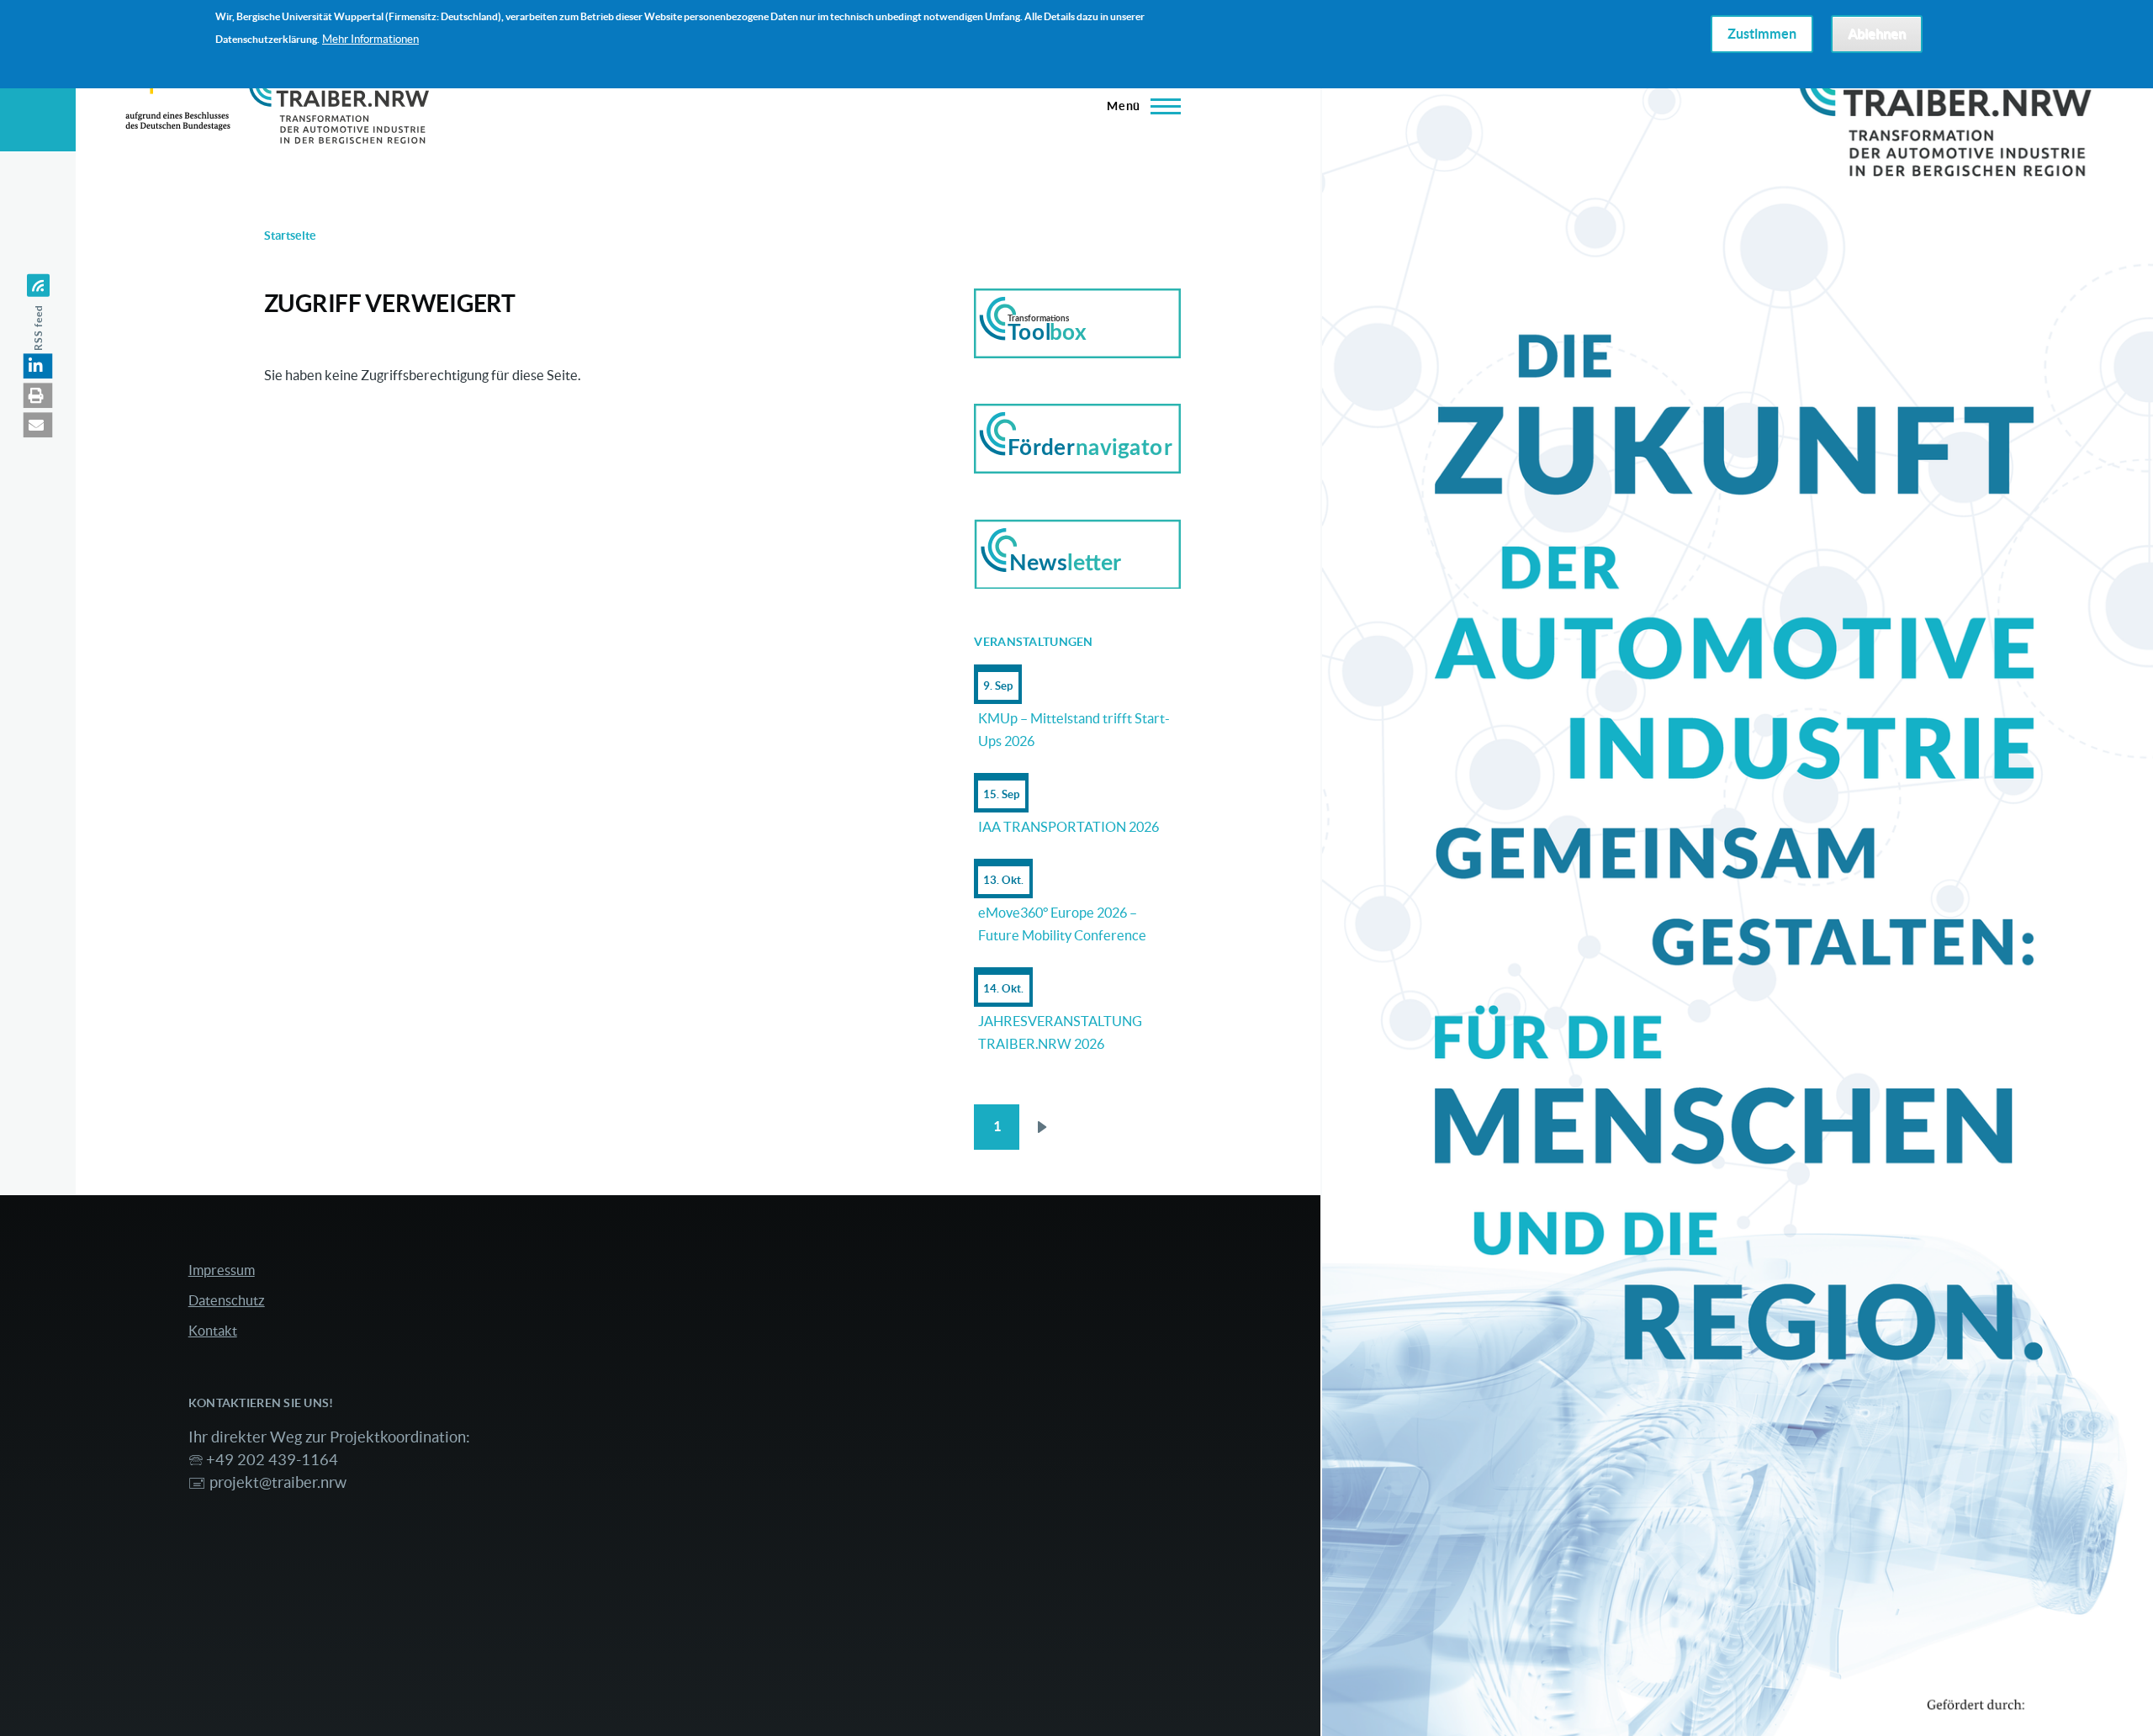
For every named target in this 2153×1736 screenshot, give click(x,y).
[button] (38, 366)
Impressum (222, 1270)
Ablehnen (1877, 34)
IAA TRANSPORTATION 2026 (1069, 827)
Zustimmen (1762, 34)
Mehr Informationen (370, 39)
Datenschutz (227, 1300)
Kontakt (213, 1331)
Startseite (290, 236)
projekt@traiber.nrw (278, 1482)
